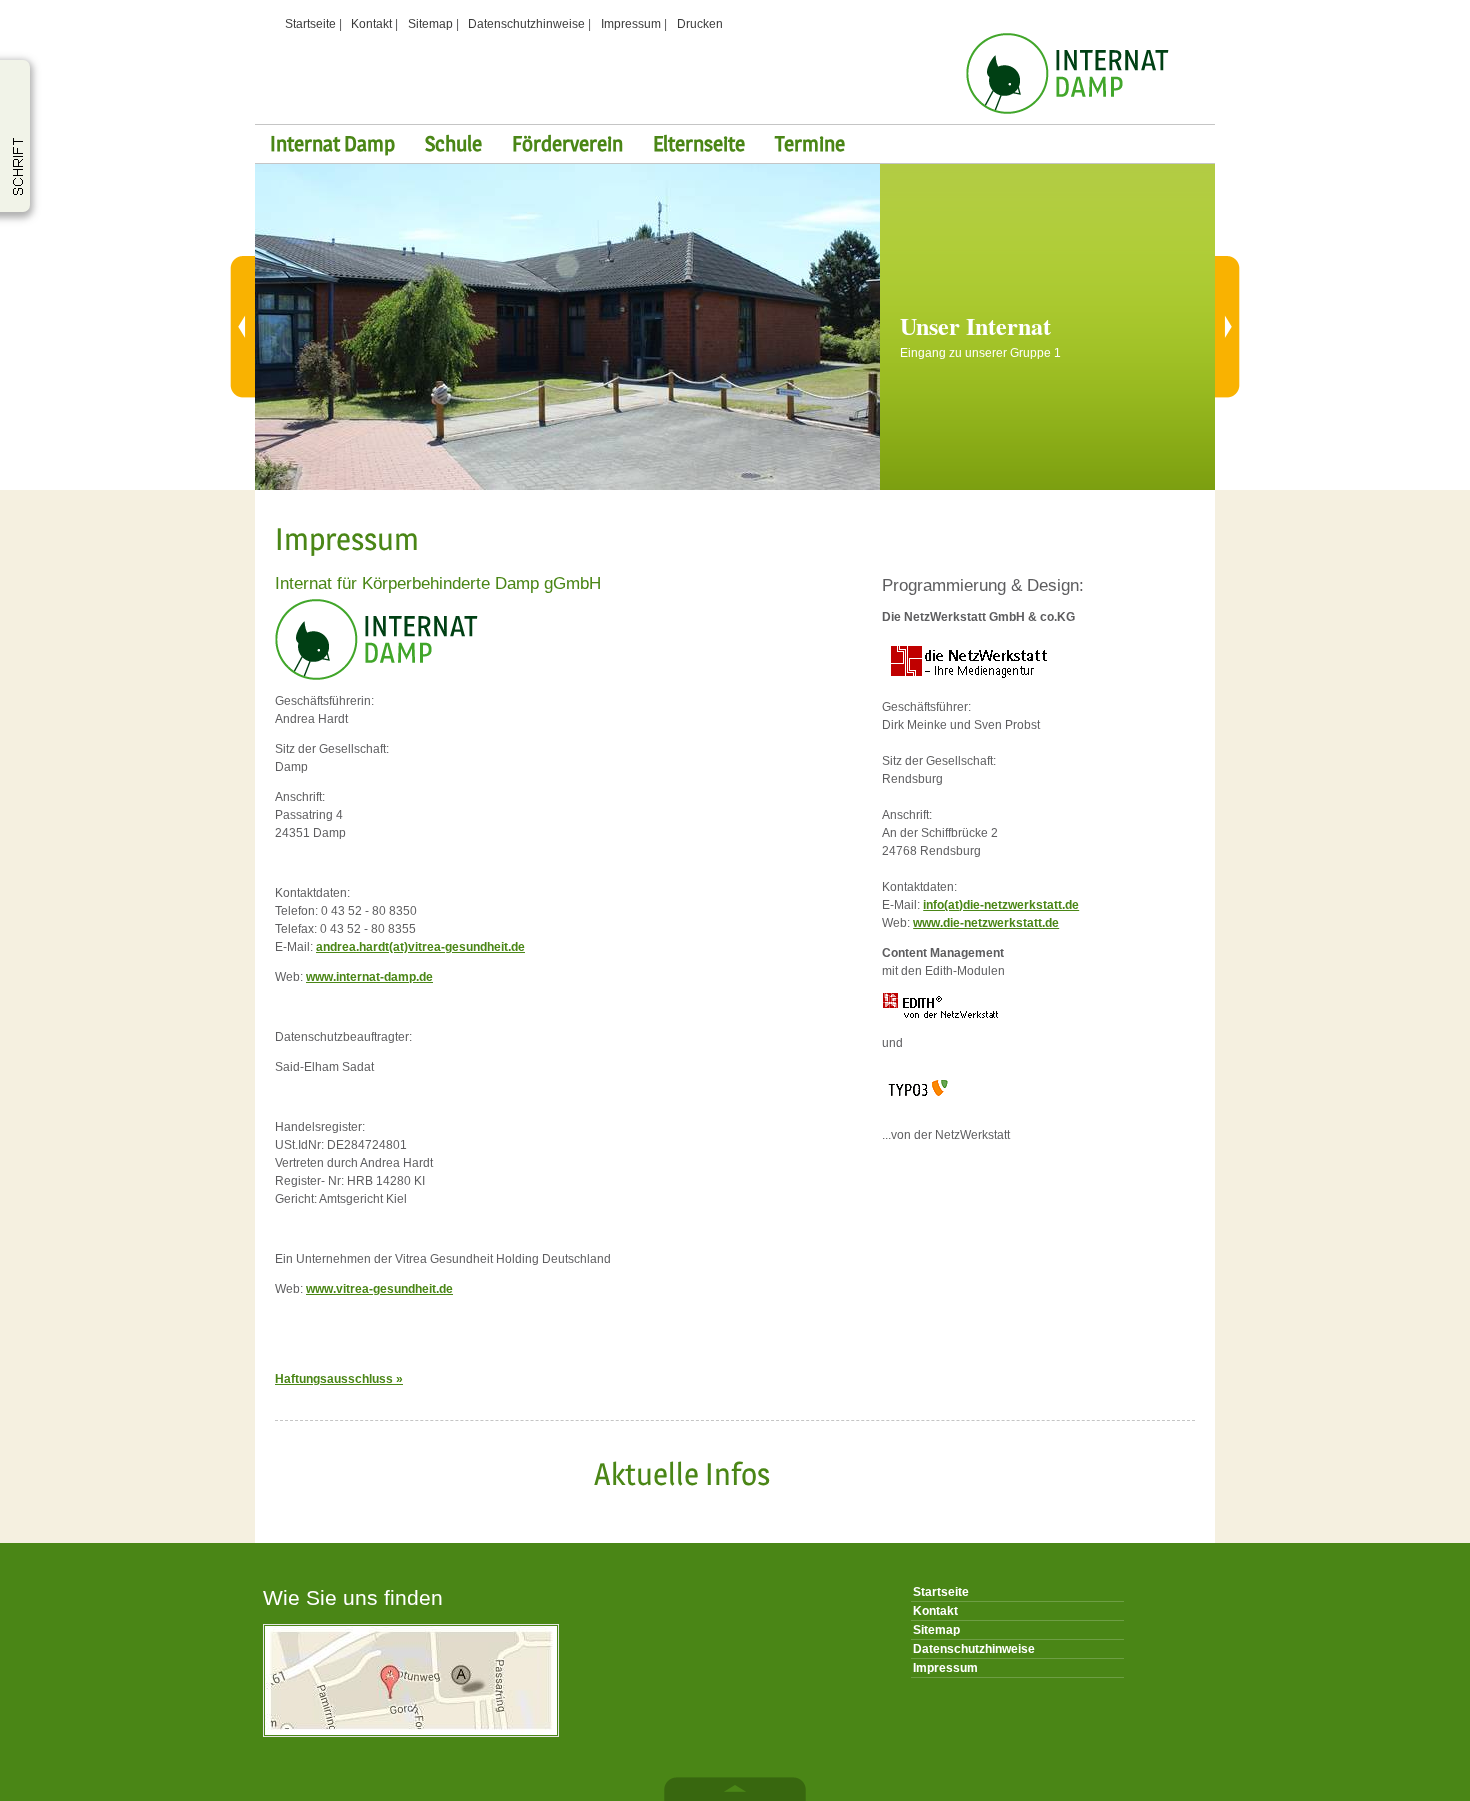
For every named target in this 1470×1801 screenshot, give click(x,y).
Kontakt (371, 24)
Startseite (310, 24)
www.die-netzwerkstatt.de (986, 923)
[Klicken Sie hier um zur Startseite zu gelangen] (1068, 110)
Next (1217, 327)
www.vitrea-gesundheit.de (379, 1289)
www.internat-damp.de (369, 977)
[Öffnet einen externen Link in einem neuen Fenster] (965, 682)
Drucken (700, 24)
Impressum (631, 24)
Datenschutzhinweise (526, 24)
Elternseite (699, 143)
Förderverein (567, 143)
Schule (453, 143)
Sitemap (430, 24)
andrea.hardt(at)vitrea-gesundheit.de (420, 947)
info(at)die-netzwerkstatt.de (1001, 905)
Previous (252, 327)
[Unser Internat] (567, 486)
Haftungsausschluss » (339, 1379)
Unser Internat (975, 325)
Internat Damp (332, 143)
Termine (810, 143)
